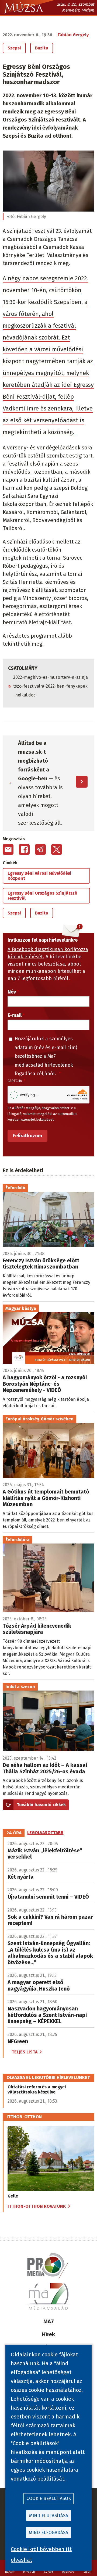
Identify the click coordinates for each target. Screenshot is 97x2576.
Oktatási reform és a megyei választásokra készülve (37, 2089)
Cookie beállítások (49, 2498)
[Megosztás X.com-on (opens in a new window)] (57, 849)
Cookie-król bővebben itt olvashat (41, 2554)
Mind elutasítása (49, 2516)
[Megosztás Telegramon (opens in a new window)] (40, 849)
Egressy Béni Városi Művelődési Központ (39, 876)
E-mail (15, 1015)
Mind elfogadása (48, 2533)
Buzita (42, 48)
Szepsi (14, 48)
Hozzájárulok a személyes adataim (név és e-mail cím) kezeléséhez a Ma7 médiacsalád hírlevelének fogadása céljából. (46, 1056)
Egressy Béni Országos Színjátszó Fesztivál (42, 896)
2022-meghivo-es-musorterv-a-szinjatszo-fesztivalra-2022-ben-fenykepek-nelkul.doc (51, 686)
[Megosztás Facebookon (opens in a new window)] (24, 849)
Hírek (48, 2334)
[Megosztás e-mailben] (8, 849)
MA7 (49, 2321)
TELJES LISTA (25, 2052)
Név (12, 992)
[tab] (14, 1833)
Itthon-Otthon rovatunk (37, 2206)
